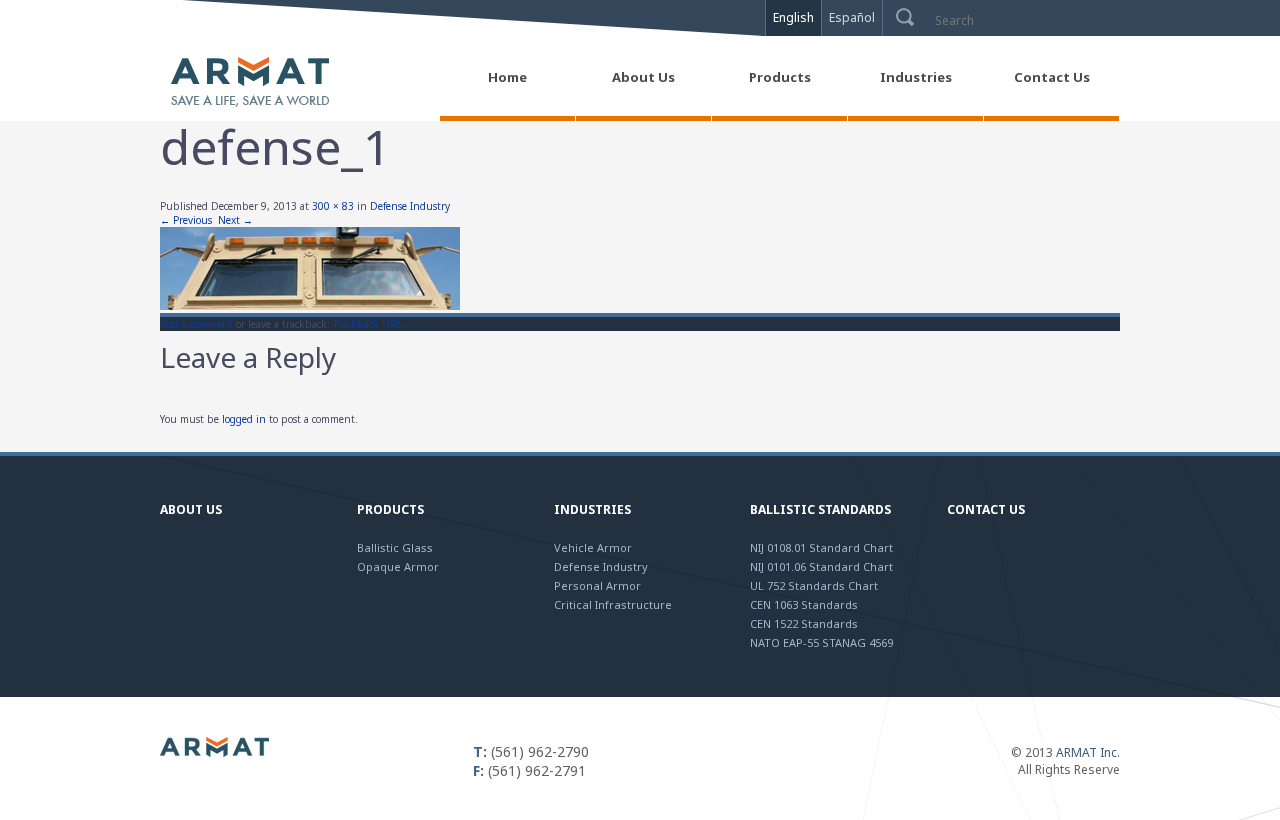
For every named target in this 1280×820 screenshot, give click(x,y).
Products (390, 509)
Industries (592, 509)
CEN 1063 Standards (804, 604)
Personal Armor (597, 585)
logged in (244, 419)
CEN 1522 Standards (804, 623)
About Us (191, 509)
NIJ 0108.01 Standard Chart (821, 547)
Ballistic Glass (395, 547)
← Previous (186, 220)
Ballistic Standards (820, 509)
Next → (235, 220)
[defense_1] (310, 306)
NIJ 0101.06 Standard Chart (821, 566)
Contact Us (986, 509)
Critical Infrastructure (613, 604)
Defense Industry (410, 206)
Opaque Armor (398, 566)
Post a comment (196, 324)
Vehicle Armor (593, 547)
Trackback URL (367, 324)
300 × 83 (333, 206)
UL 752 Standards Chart (814, 585)
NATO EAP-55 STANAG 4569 (821, 642)
